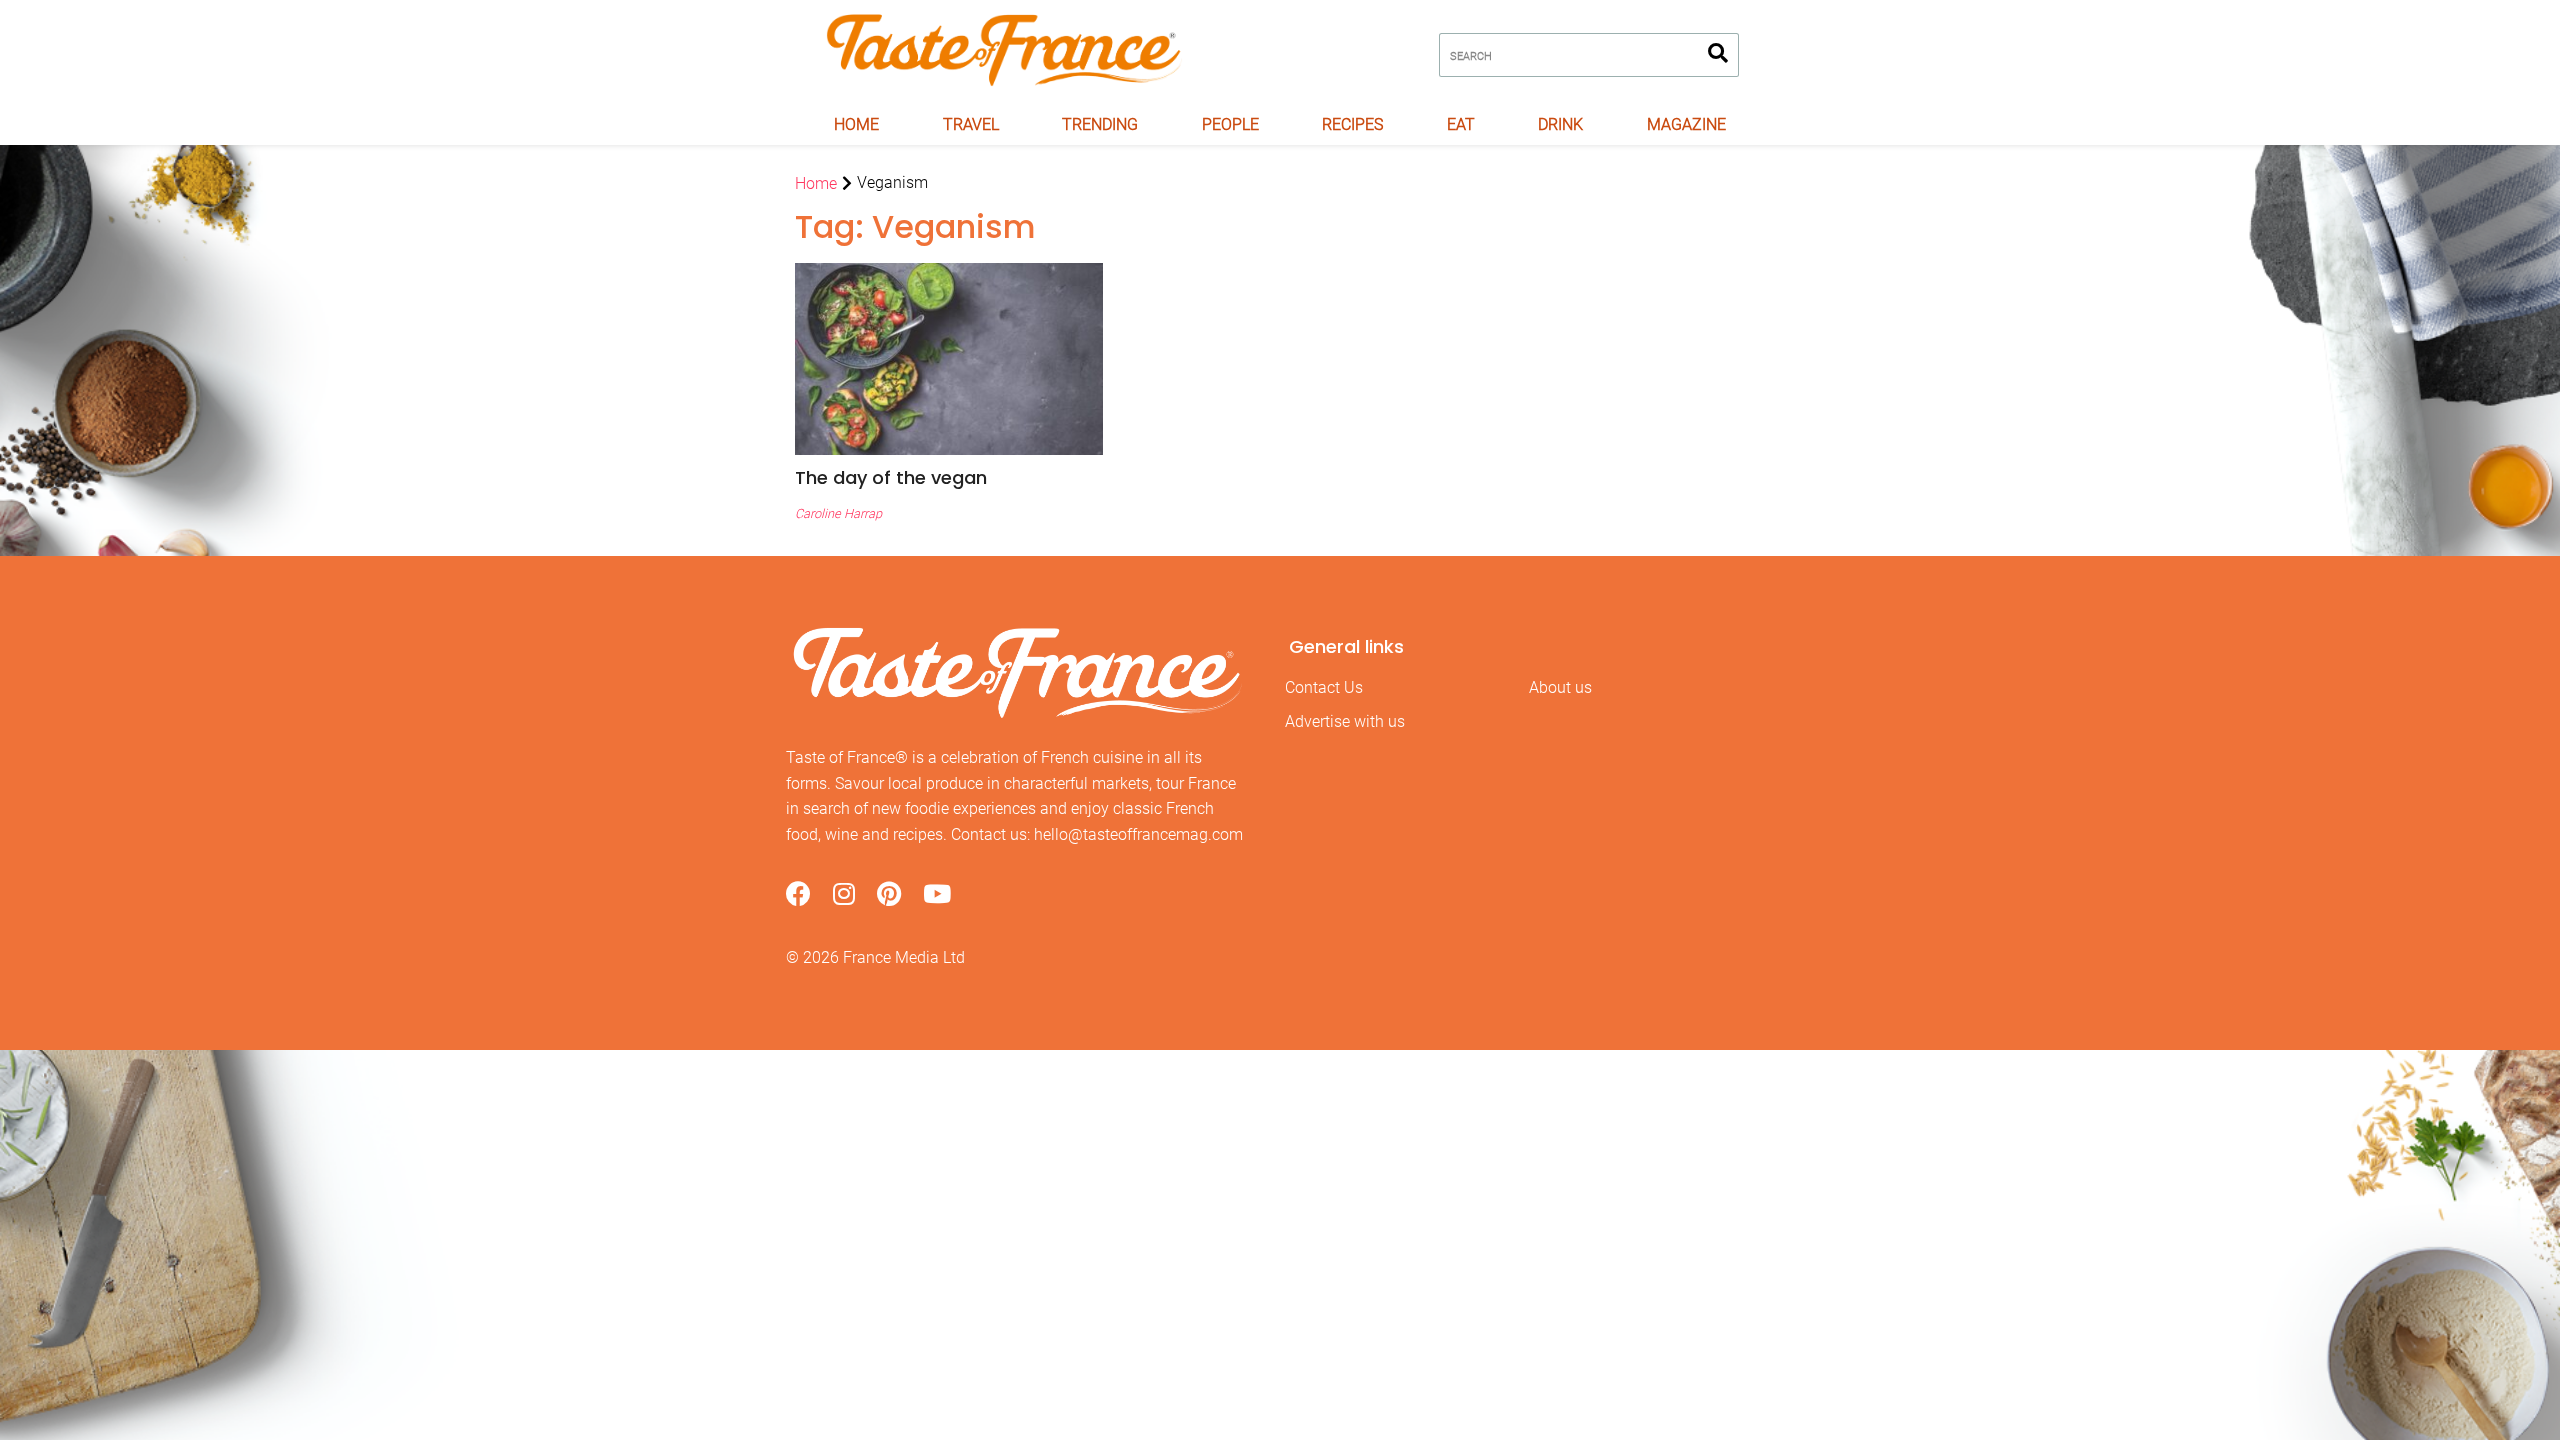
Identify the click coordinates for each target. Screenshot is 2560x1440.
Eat (1461, 124)
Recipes (1352, 124)
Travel (971, 124)
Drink (1560, 124)
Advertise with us (1345, 721)
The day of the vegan (891, 477)
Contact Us (1324, 687)
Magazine (1686, 124)
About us (1560, 687)
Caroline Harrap (838, 513)
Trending (1100, 124)
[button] (949, 477)
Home (856, 124)
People (1230, 124)
